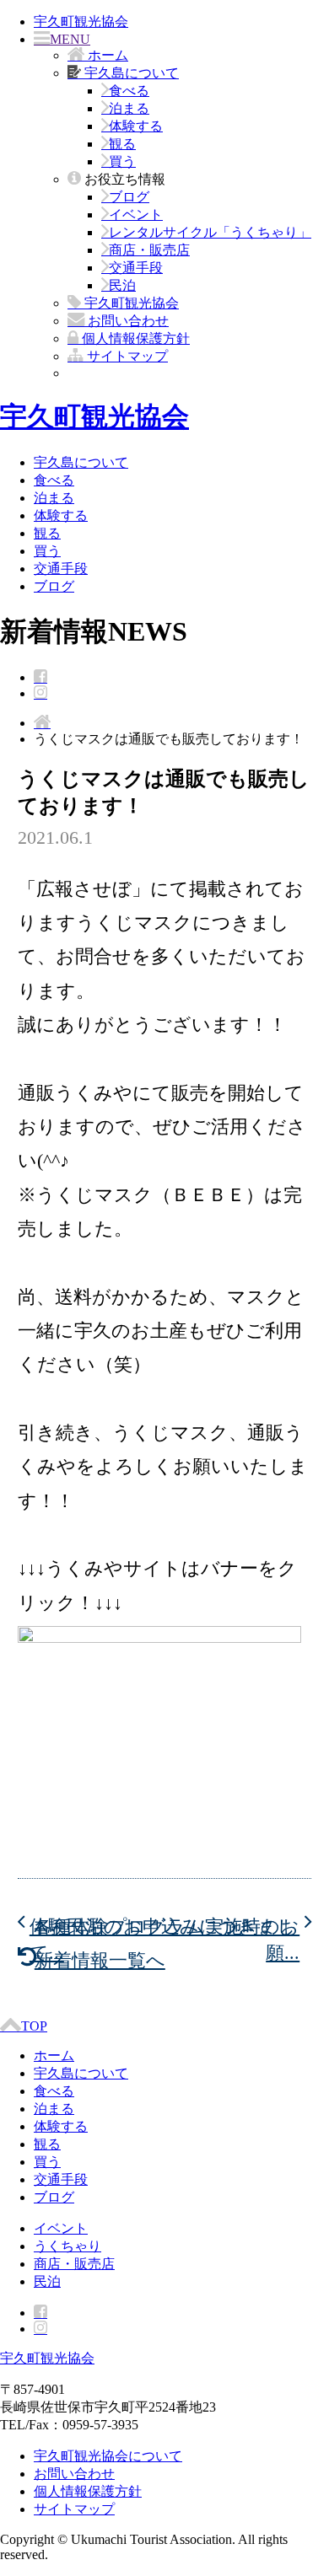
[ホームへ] (42, 723)
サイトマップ (74, 2509)
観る (122, 144)
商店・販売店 (149, 250)
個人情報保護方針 (88, 2491)
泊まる (129, 108)
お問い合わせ (74, 2474)
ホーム (54, 2055)
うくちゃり (67, 2246)
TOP (34, 2026)
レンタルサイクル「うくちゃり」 (210, 232)
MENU (70, 39)
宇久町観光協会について (108, 2456)
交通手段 (136, 268)
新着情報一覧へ (100, 1960)
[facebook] (40, 677)
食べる (129, 91)
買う (122, 161)
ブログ (129, 197)
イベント (136, 215)
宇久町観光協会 (81, 21)
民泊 (122, 285)
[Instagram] (40, 693)
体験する (136, 126)
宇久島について (81, 462)
